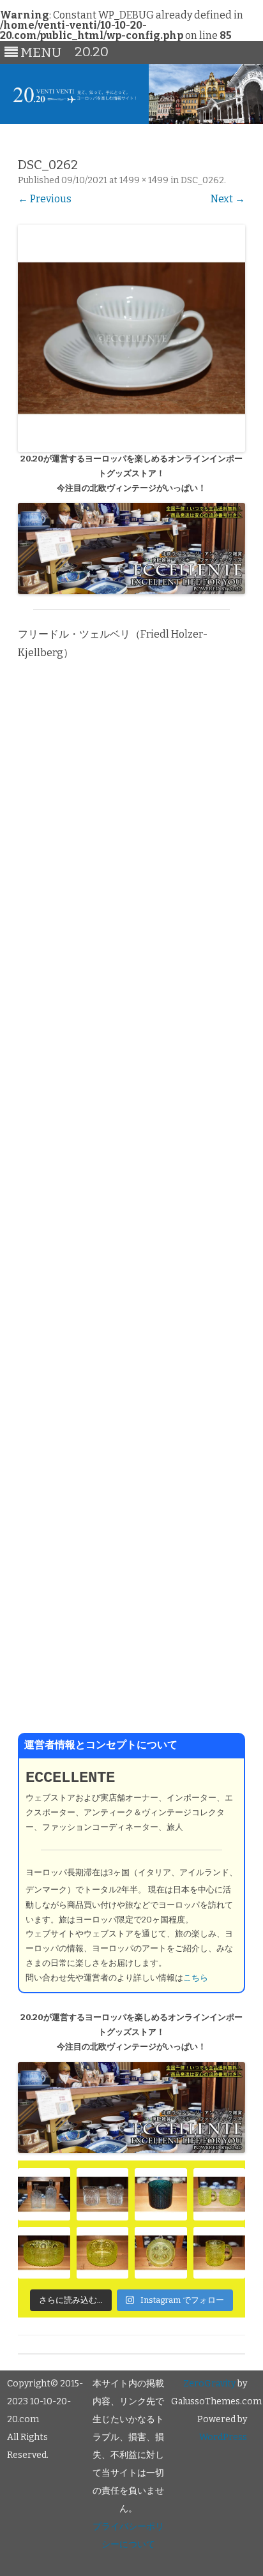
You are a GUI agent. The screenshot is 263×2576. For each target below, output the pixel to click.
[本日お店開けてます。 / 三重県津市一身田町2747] (44, 2194)
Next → (228, 199)
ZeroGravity (209, 2384)
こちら (196, 1978)
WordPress (223, 2437)
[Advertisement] (131, 1205)
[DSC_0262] (131, 338)
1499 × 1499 (144, 180)
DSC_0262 (202, 180)
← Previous (45, 199)
